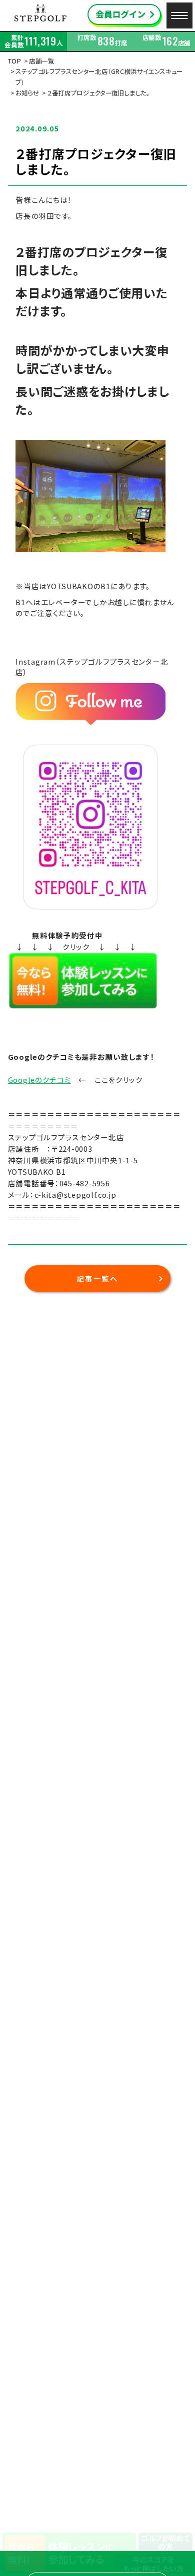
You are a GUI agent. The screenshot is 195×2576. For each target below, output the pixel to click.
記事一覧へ (97, 1279)
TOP (15, 61)
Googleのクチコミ (39, 1080)
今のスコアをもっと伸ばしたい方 (153, 2564)
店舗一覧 (42, 61)
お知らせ (27, 93)
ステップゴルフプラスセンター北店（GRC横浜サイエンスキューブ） (99, 77)
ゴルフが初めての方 (165, 2542)
